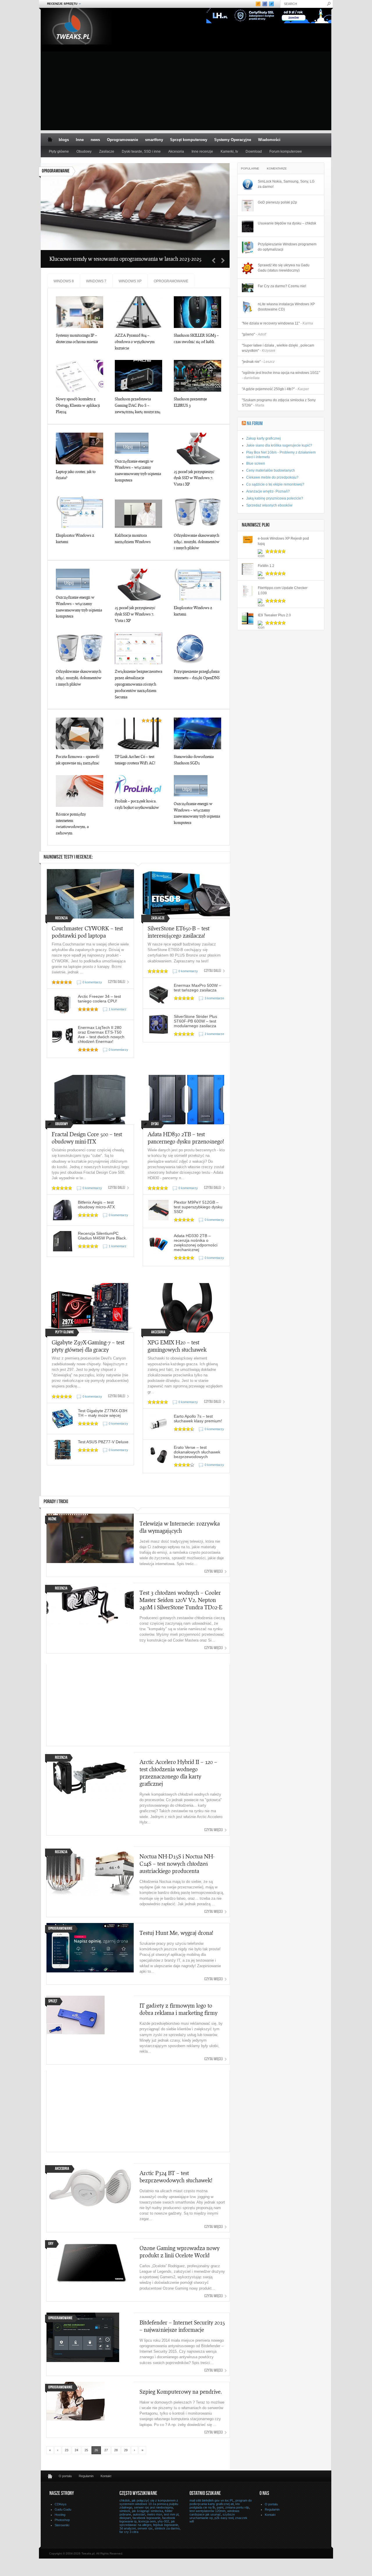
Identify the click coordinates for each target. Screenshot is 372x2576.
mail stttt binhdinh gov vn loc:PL (212, 2500)
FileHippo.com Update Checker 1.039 (283, 591)
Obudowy (84, 151)
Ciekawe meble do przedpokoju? (272, 477)
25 (86, 2450)
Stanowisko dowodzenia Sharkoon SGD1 (194, 760)
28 (116, 2450)
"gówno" (254, 334)
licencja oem (147, 2521)
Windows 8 (64, 281)
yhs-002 (163, 2521)
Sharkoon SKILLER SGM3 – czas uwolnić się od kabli (196, 338)
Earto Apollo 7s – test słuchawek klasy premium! (198, 1419)
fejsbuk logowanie (166, 2525)
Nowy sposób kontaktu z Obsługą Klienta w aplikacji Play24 (78, 405)
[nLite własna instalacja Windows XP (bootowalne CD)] (248, 307)
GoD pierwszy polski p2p (277, 202)
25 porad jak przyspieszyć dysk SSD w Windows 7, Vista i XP (194, 478)
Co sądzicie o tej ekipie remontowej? (275, 484)
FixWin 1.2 (266, 566)
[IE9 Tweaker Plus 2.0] (248, 618)
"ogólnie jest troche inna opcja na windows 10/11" (281, 375)
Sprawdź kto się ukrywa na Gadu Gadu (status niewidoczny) (284, 268)
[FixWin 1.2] (248, 569)
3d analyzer (128, 2528)
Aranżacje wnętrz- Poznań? (268, 491)
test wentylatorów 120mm (208, 2511)
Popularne (250, 168)
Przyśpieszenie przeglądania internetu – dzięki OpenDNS (197, 675)
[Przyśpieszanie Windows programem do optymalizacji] (248, 247)
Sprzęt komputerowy (189, 140)
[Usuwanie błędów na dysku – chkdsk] (248, 226)
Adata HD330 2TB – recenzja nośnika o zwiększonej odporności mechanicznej (196, 1243)
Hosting (60, 2515)
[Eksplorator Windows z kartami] (79, 512)
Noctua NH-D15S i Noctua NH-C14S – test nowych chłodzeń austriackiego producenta (177, 1864)
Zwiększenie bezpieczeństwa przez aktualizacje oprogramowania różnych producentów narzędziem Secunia (138, 684)
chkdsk (125, 2500)
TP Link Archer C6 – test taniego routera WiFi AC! (135, 760)
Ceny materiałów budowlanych (271, 470)
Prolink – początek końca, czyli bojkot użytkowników (137, 804)
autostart (139, 2514)
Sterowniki (62, 2525)
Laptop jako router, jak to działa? (76, 475)
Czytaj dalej (117, 982)
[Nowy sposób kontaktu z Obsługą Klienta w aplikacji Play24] (79, 376)
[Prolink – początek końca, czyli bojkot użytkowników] (138, 784)
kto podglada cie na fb (215, 2506)
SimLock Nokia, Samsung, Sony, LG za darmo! (286, 184)
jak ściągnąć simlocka (147, 2511)
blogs (64, 140)
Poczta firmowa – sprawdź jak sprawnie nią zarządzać (78, 760)
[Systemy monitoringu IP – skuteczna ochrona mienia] (79, 312)
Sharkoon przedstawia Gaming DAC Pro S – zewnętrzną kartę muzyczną (138, 405)
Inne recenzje (202, 151)
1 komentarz (118, 1009)
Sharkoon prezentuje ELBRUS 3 (190, 402)
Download (254, 151)
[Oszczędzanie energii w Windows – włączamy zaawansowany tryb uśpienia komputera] (138, 443)
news (95, 140)
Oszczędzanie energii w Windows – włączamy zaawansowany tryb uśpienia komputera (138, 471)
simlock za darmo (167, 2528)
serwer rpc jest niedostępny (153, 2507)
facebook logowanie (146, 2518)
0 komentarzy (92, 982)
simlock (125, 2511)
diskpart (125, 2518)
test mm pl (171, 2514)
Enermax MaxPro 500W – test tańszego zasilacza (197, 988)
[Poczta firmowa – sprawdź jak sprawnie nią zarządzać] (79, 733)
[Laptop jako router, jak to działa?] (79, 448)
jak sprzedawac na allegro (147, 2523)
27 (106, 2450)
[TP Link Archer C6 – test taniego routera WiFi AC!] (138, 733)
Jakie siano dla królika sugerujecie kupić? (279, 445)
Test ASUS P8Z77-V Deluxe (103, 1442)
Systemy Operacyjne (233, 140)
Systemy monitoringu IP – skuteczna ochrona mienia (77, 338)
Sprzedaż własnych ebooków (269, 505)
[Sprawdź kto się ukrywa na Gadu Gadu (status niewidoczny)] (248, 268)
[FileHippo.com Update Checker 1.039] (248, 591)
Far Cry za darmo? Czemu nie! (282, 286)
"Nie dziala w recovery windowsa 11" (277, 323)
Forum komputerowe (286, 151)
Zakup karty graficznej (263, 438)
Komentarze (277, 168)
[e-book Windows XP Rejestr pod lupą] (248, 542)
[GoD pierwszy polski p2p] (248, 206)
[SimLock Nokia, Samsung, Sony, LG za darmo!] (248, 185)
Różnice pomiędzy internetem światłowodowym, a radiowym (72, 824)
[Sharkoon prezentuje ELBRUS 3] (197, 376)
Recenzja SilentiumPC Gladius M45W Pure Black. (102, 1236)
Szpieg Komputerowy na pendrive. (181, 2392)
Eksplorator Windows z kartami (75, 538)
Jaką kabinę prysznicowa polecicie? (275, 498)
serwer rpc (145, 2528)
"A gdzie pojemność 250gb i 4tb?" (275, 389)
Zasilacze (107, 151)
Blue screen (256, 463)
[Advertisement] (186, 90)
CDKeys (61, 2504)
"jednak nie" (258, 362)
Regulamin (86, 2476)
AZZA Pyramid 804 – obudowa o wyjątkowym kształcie (135, 342)
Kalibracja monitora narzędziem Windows (133, 538)
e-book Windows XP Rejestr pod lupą (283, 541)
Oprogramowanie (122, 140)
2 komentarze (214, 1034)
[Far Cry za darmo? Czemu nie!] (248, 288)
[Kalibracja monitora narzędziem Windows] (138, 512)
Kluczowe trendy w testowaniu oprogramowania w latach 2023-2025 (126, 259)
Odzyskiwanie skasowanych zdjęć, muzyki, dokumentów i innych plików (197, 542)
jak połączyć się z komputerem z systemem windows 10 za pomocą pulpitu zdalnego (149, 2504)
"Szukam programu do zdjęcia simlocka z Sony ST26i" (279, 403)
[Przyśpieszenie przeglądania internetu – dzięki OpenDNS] (197, 648)
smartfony (154, 140)
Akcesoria (176, 151)
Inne (80, 140)
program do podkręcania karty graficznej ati (221, 2502)
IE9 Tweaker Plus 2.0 (274, 615)
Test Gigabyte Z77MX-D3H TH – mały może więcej (103, 1413)
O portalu (65, 2476)
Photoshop (62, 2520)
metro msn (155, 2514)
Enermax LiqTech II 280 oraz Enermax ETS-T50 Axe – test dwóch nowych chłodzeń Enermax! (101, 1034)
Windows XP (130, 281)
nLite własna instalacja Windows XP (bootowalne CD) (286, 307)
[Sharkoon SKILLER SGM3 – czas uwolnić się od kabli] (197, 312)
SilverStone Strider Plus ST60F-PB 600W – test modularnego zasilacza (195, 1021)
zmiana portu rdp (237, 2507)
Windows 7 (96, 281)
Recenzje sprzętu (60, 4)
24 (76, 2450)
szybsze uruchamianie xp (212, 2516)
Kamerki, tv (229, 151)
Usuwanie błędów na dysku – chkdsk (287, 223)
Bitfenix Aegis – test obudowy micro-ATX (96, 1205)
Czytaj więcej (214, 1572)
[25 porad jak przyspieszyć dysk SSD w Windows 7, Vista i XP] (197, 448)
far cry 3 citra (129, 2532)
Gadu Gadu (63, 2509)
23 (67, 2450)
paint (220, 2507)
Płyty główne (59, 151)
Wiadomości (269, 140)
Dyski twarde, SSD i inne (141, 151)
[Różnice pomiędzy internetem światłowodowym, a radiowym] (79, 791)
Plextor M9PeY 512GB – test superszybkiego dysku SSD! (198, 1207)
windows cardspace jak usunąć (214, 2513)
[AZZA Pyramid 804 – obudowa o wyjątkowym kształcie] (138, 312)
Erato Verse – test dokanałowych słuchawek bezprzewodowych (197, 1452)
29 (126, 2450)
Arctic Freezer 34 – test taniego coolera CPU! (99, 999)
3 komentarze (214, 998)
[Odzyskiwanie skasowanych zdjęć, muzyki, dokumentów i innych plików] (197, 512)
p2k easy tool (224, 2518)
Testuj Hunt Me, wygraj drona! (176, 1933)
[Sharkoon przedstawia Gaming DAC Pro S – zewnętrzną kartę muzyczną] (138, 376)
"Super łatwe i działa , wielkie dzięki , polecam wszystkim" (278, 348)
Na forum (255, 424)
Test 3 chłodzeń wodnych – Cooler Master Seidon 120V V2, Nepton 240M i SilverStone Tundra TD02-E (181, 1600)
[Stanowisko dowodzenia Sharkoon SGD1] (197, 733)
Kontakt (106, 2476)
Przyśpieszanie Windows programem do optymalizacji (287, 247)
